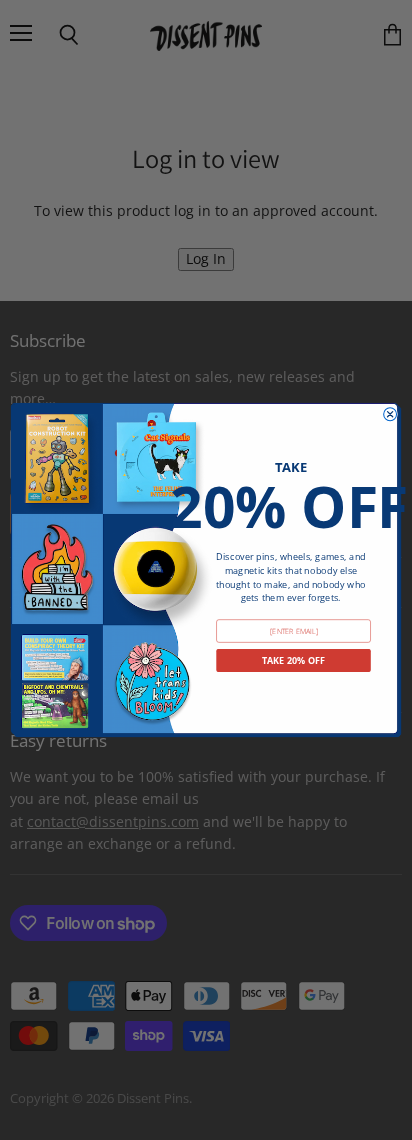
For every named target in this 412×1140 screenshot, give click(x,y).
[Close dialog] (390, 414)
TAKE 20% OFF (294, 660)
